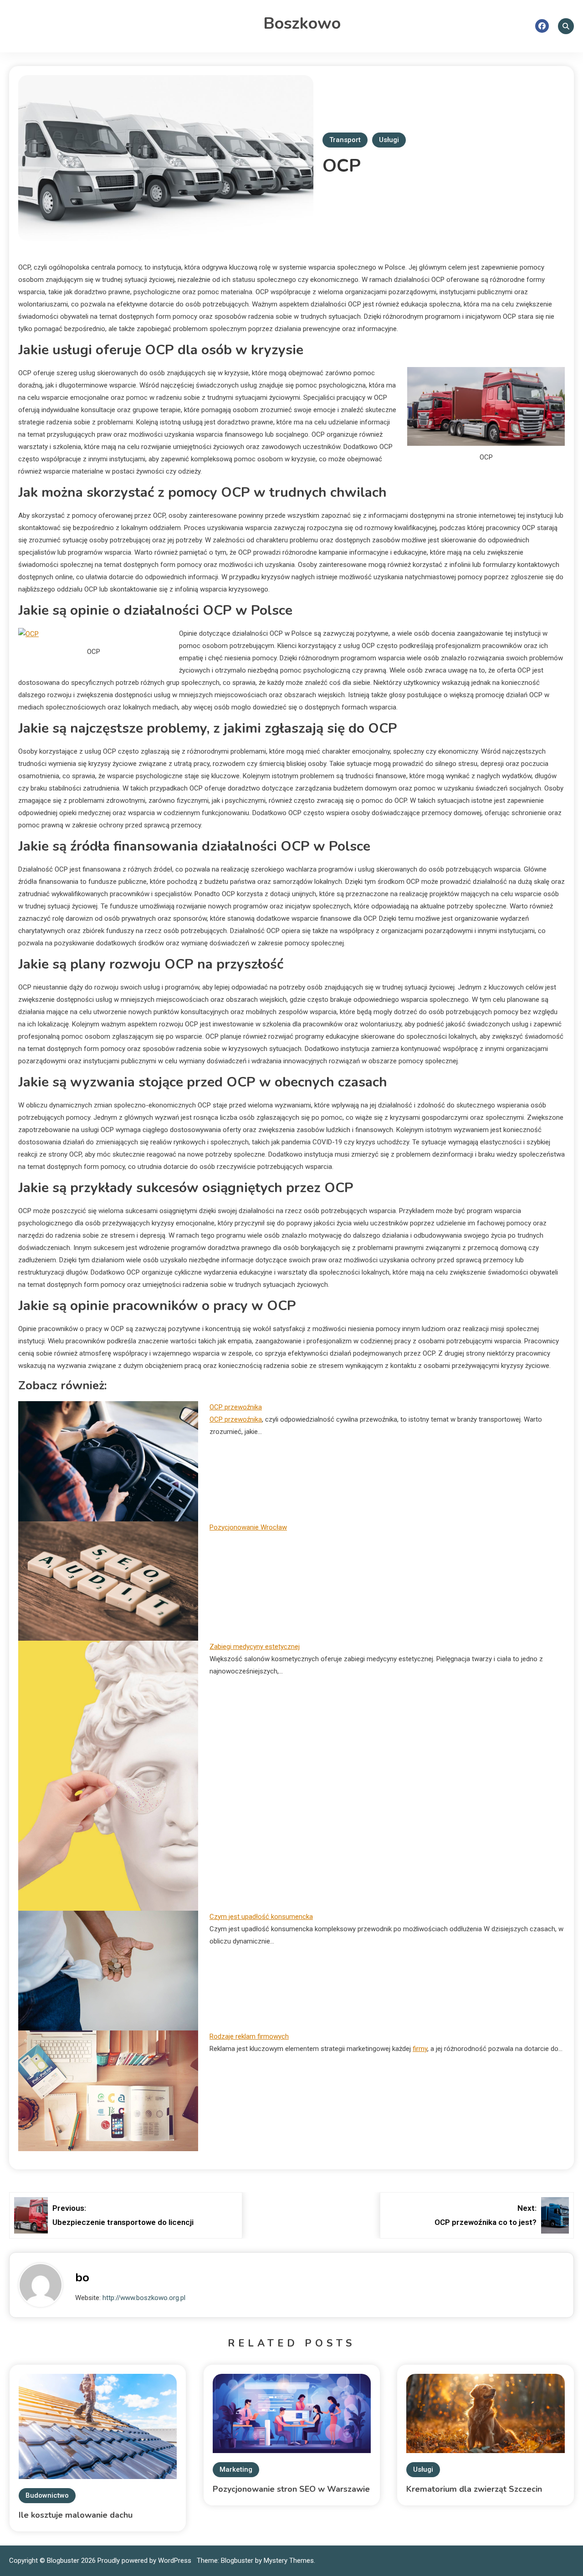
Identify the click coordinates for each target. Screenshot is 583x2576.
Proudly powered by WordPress (145, 2561)
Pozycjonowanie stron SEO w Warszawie (291, 2489)
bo (82, 2278)
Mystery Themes (289, 2561)
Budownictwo (47, 2495)
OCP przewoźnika (236, 1407)
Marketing (236, 2469)
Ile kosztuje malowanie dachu (76, 2515)
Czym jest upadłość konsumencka (261, 1917)
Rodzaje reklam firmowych (249, 2036)
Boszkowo (302, 23)
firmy (420, 2049)
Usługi (389, 140)
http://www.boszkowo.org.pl (144, 2298)
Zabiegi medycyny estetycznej (255, 1647)
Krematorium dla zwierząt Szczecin (474, 2489)
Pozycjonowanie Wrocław (248, 1527)
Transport (345, 140)
